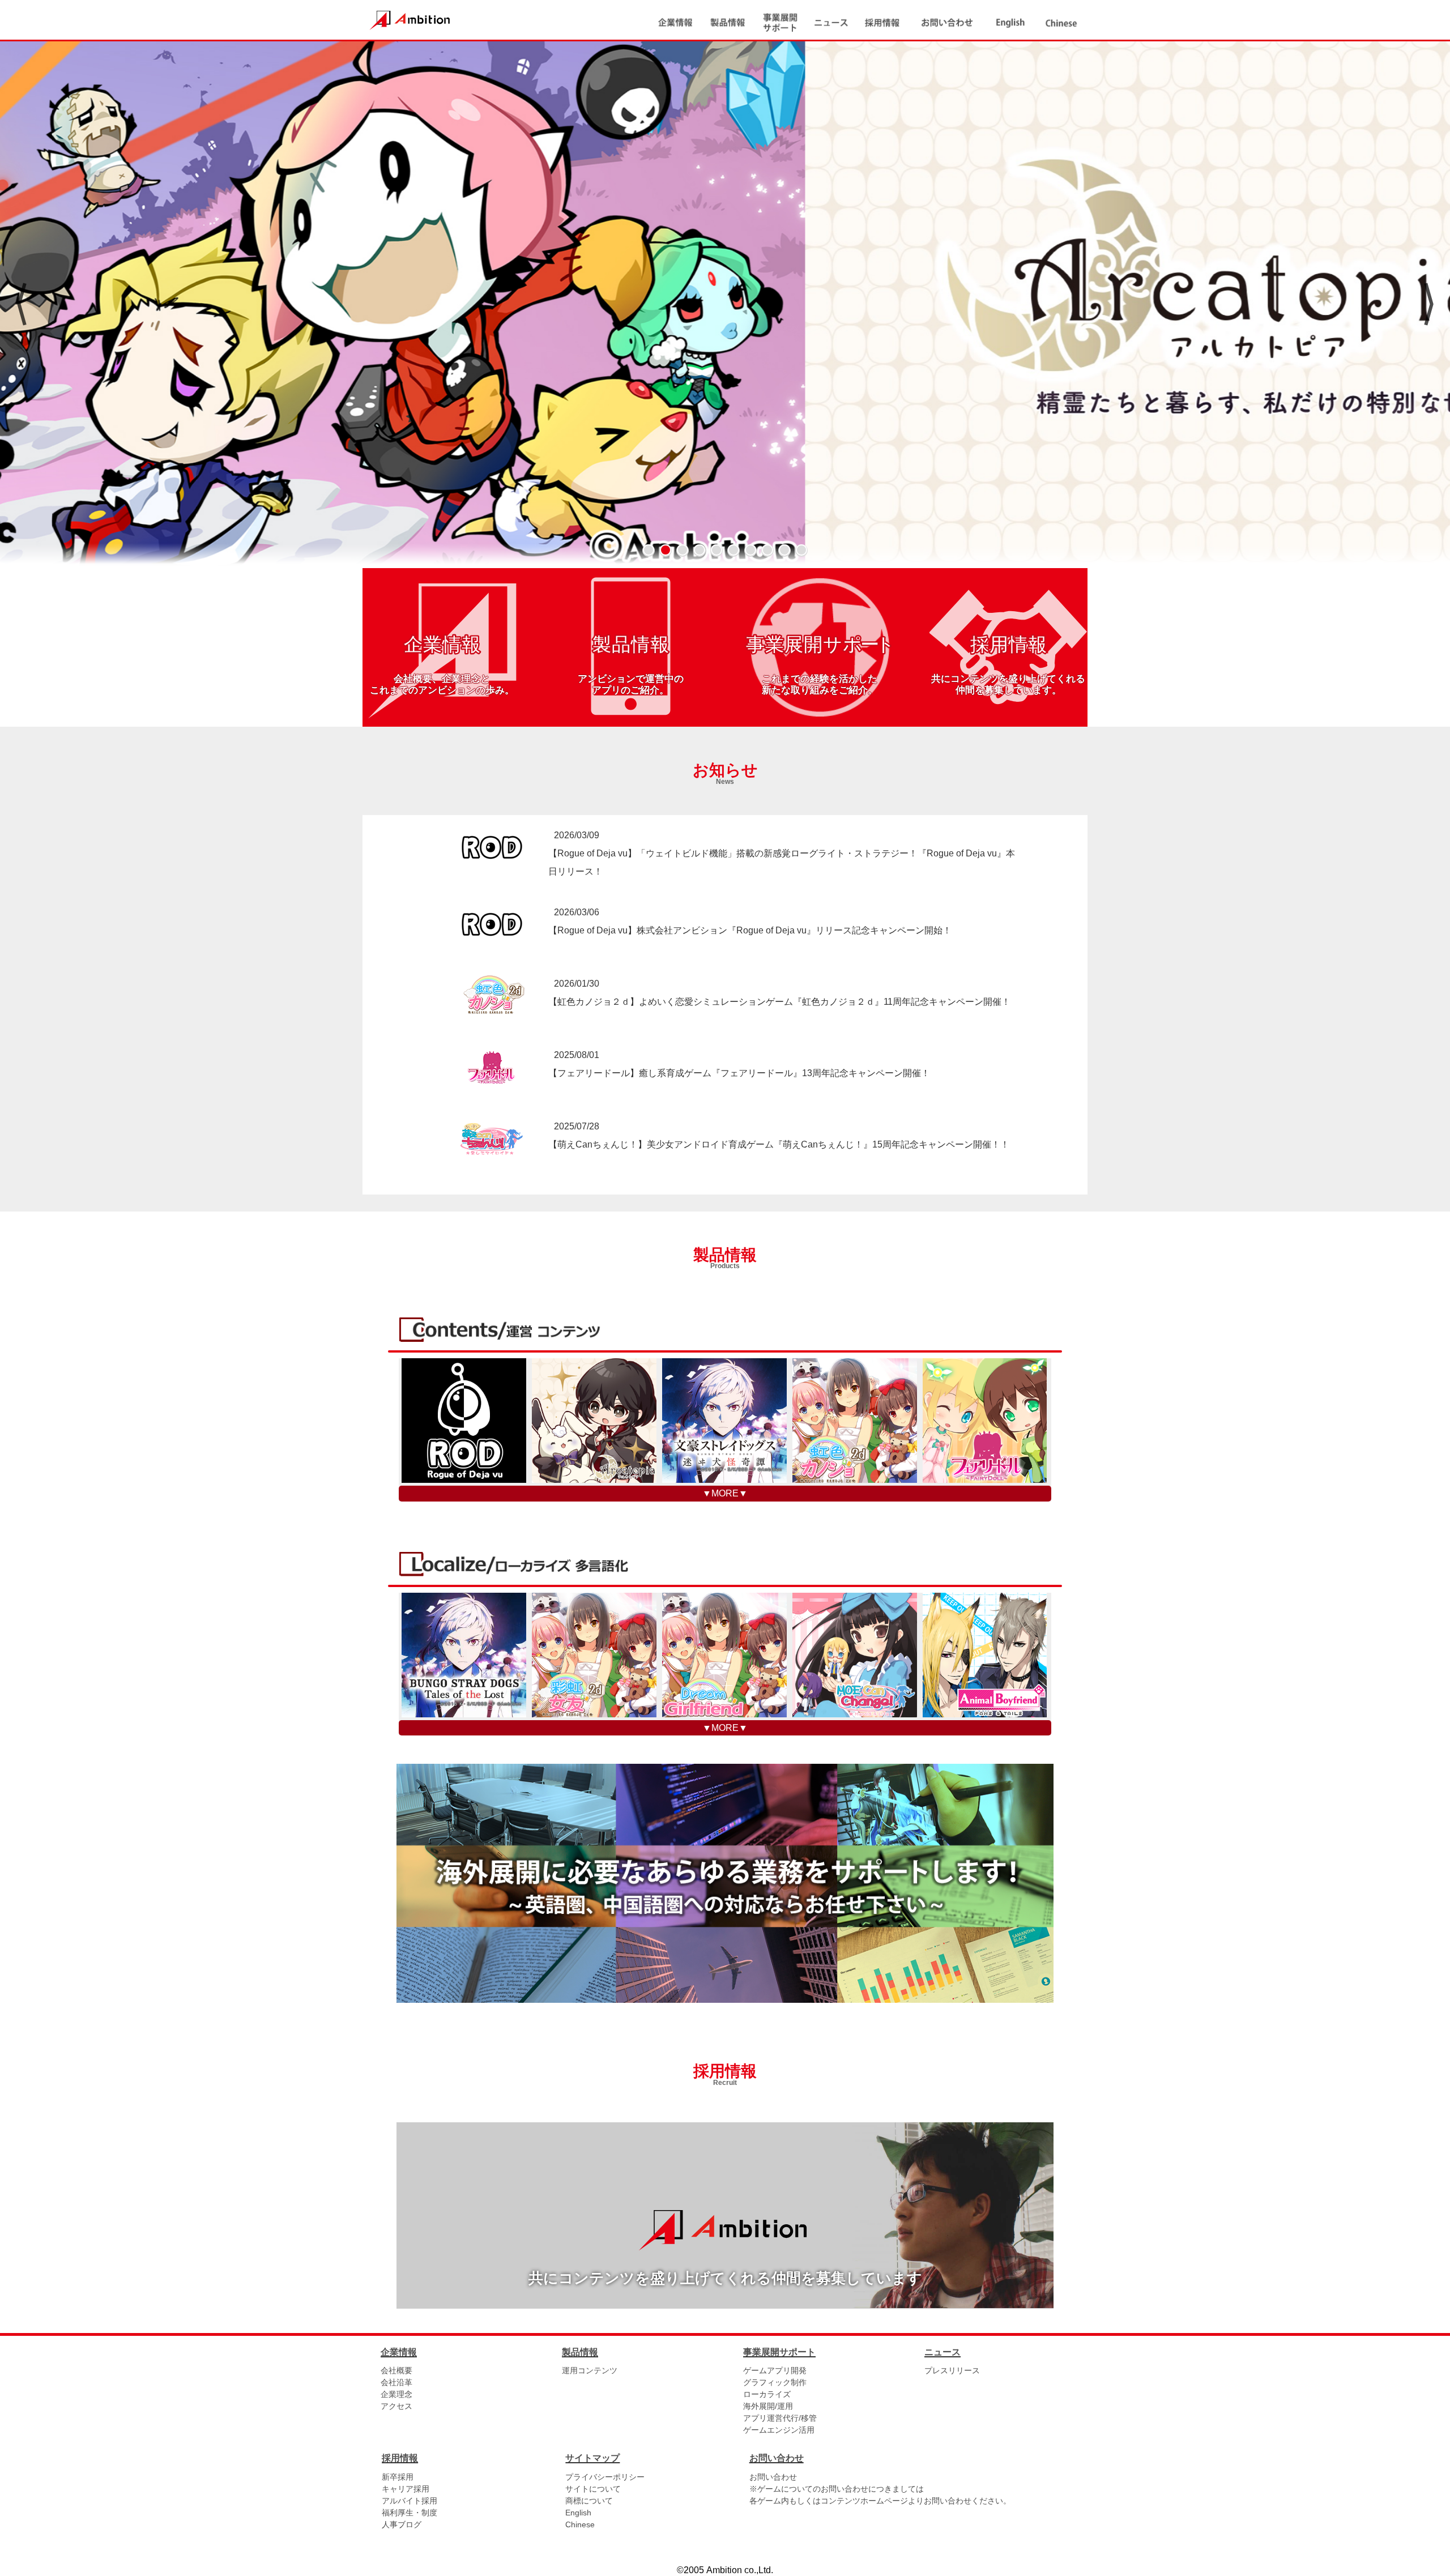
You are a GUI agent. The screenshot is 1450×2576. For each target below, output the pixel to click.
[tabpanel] (725, 304)
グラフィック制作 (775, 2382)
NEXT (1429, 304)
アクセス (396, 2406)
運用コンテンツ (590, 2370)
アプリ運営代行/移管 (780, 2418)
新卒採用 (398, 2477)
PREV (21, 304)
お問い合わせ (773, 2477)
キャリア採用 (406, 2489)
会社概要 (396, 2370)
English (578, 2513)
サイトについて (593, 2489)
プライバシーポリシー (605, 2477)
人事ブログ (402, 2524)
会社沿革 (396, 2382)
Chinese (580, 2524)
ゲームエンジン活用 (779, 2430)
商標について (589, 2501)
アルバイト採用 (410, 2501)
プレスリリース (952, 2370)
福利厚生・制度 (410, 2513)
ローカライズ (767, 2394)
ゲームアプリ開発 (775, 2370)
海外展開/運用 (768, 2406)
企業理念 (396, 2394)
